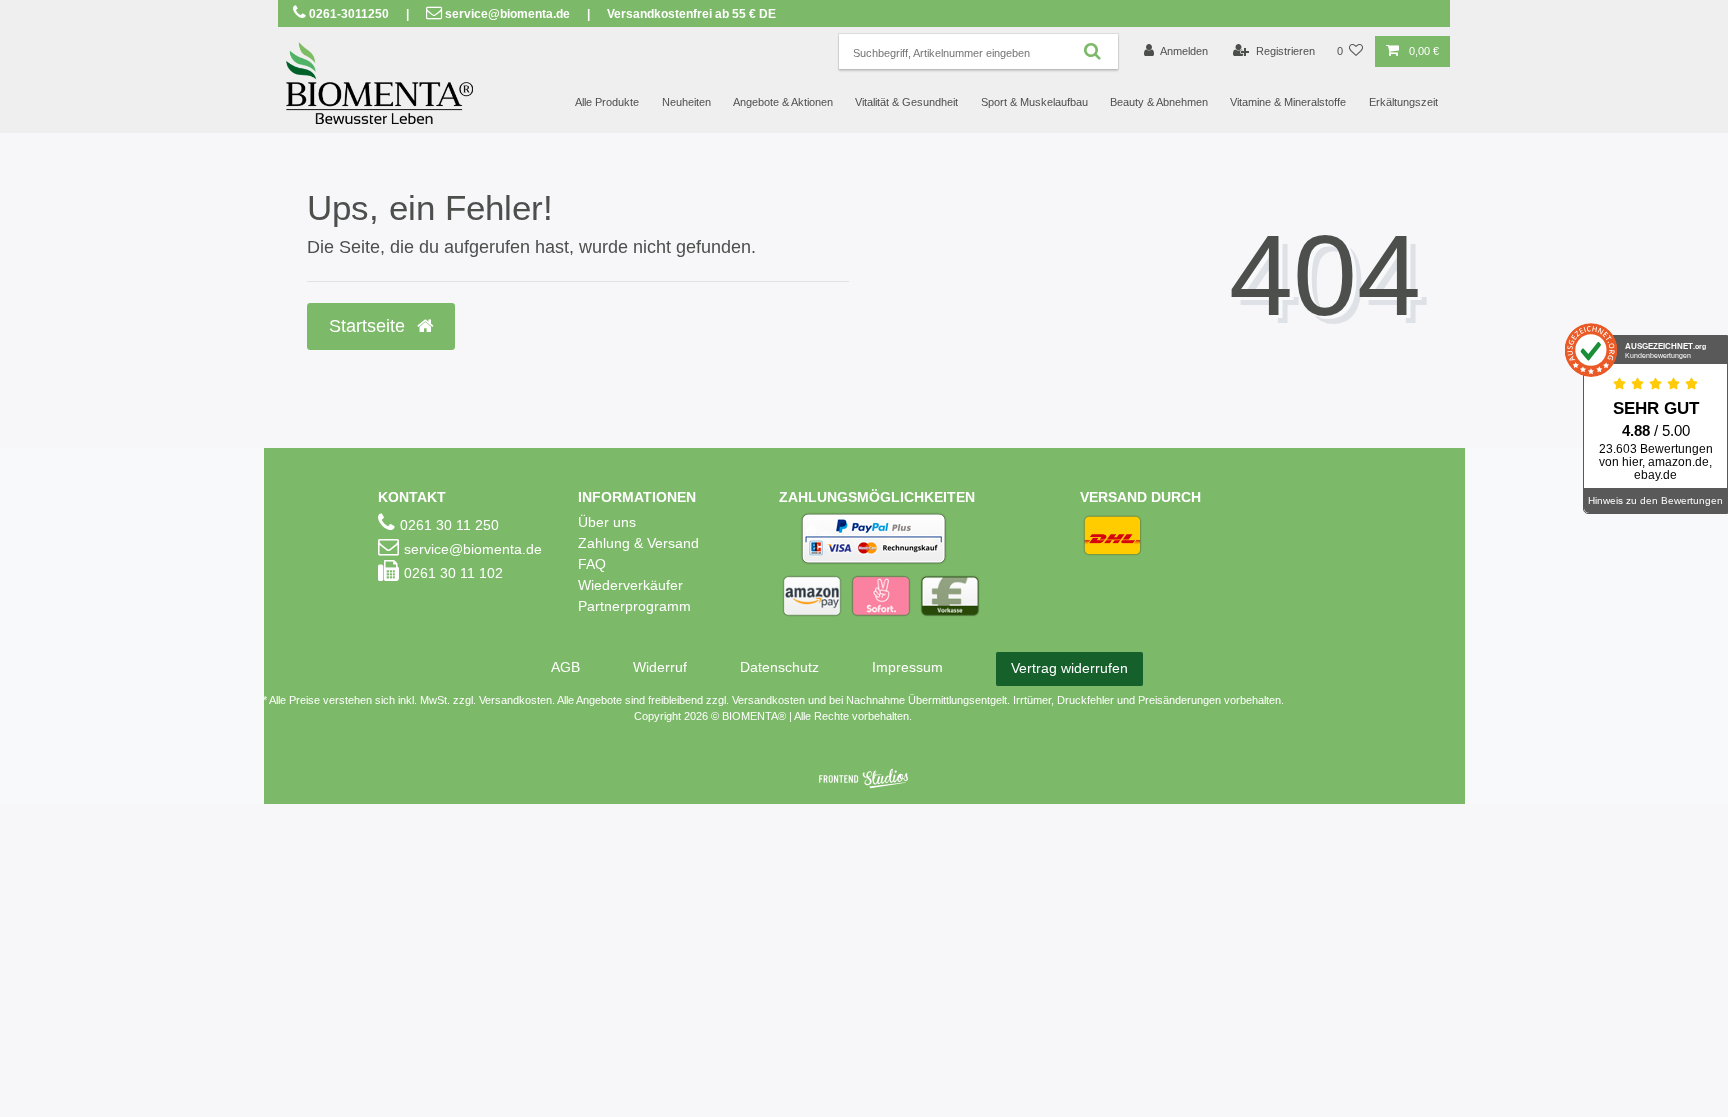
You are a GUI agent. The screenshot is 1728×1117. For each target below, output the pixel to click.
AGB (565, 667)
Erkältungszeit (1403, 102)
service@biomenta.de (507, 14)
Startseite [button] (369, 326)
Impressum (907, 667)
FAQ (592, 564)
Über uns (607, 522)
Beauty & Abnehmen (1159, 102)
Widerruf (660, 667)
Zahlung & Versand (638, 543)
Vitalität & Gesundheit (906, 102)
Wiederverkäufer (630, 585)
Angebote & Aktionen (783, 102)
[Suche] (1092, 51)
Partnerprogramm (634, 606)
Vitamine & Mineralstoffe (1288, 102)
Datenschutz (779, 667)
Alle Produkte (607, 102)
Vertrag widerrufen (1069, 668)
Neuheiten (686, 102)
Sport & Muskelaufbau (1034, 102)
